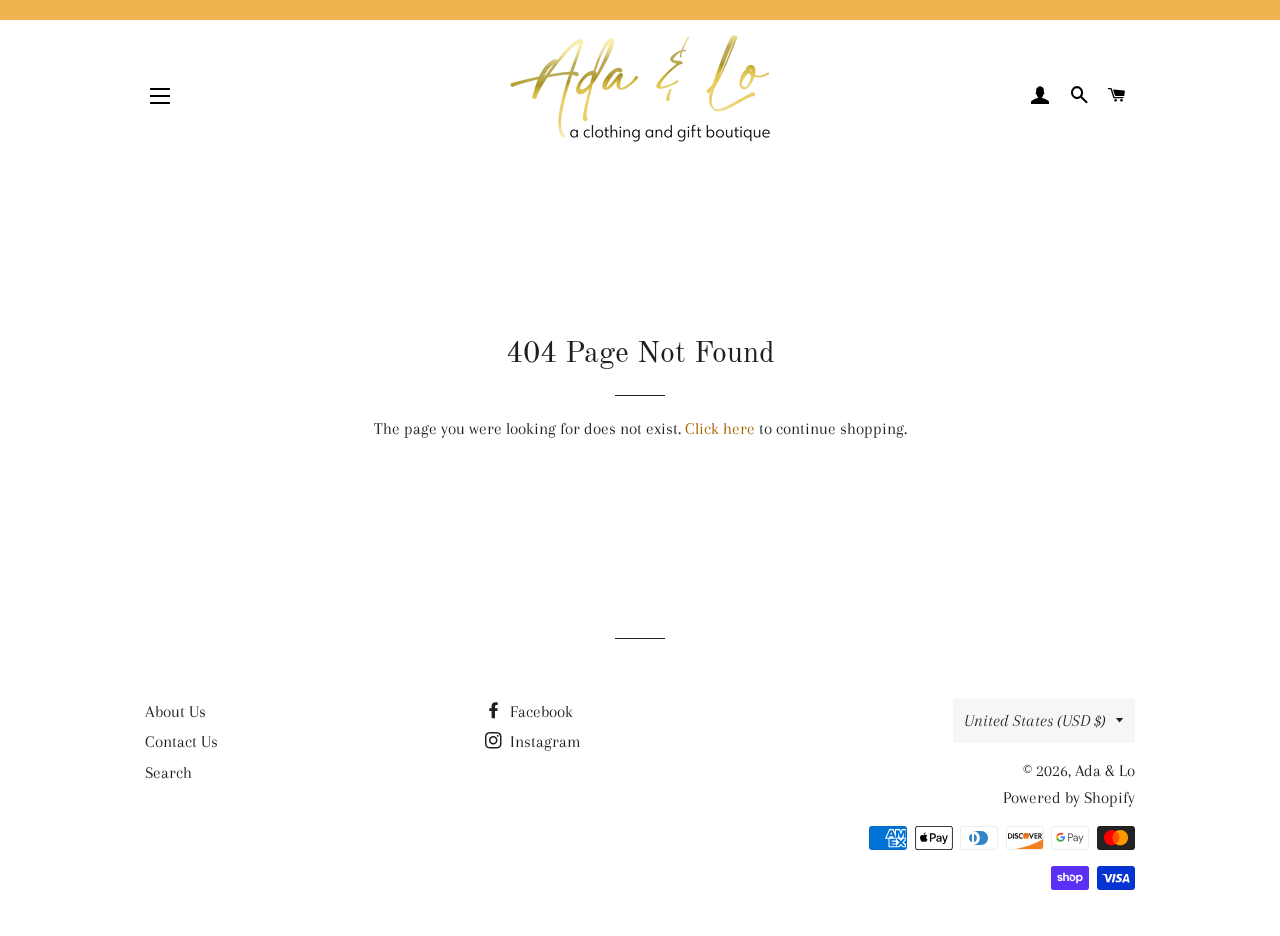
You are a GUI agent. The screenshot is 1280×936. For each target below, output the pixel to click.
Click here (720, 428)
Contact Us (181, 741)
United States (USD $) (1035, 720)
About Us (175, 711)
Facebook (539, 711)
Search (168, 772)
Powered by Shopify (1069, 797)
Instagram (543, 741)
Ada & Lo (1105, 770)
